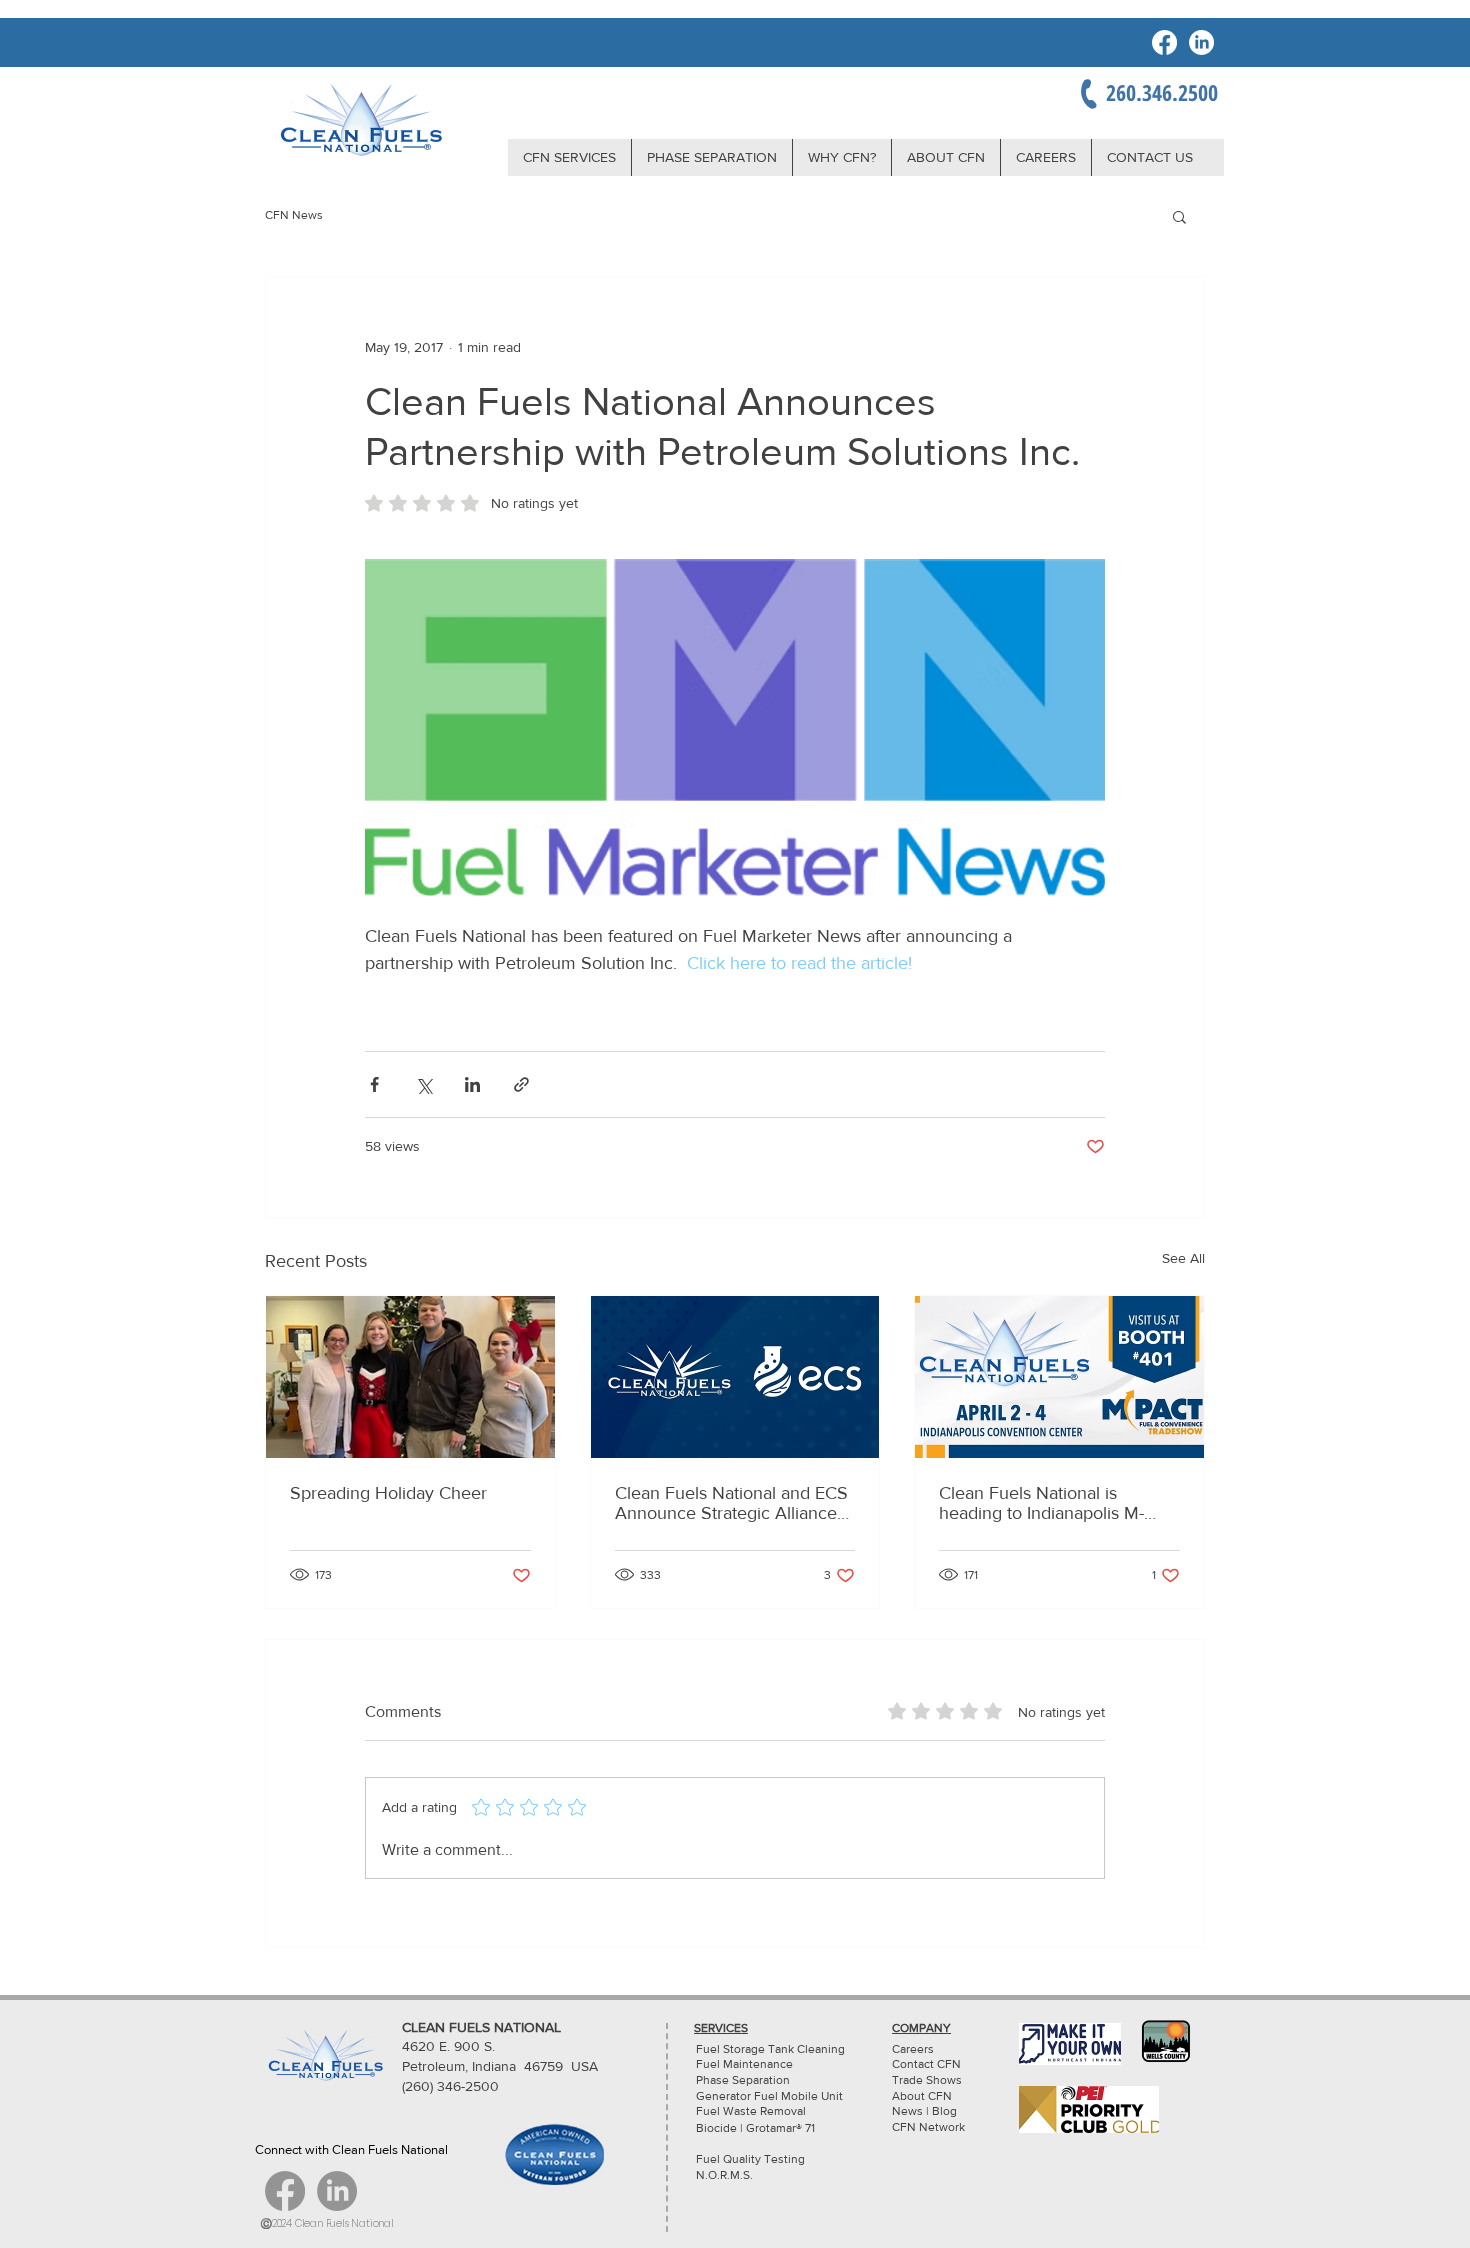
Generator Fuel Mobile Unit (769, 2096)
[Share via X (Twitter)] (423, 1084)
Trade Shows (927, 2080)
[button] (1179, 216)
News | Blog (924, 2111)
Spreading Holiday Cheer (388, 1493)
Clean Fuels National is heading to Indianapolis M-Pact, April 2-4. (1041, 1503)
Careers (913, 2049)
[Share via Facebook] (374, 1084)
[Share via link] (521, 1084)
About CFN (922, 2096)
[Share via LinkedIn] (472, 1084)
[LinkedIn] (1201, 42)
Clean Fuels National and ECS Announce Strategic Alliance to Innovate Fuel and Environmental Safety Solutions (731, 1503)
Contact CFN (926, 2064)
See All (1183, 1258)
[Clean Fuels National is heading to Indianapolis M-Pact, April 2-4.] (1059, 1377)
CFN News (294, 215)
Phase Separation (743, 2080)
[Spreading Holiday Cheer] (410, 1377)
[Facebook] (1164, 42)
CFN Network (930, 2127)
